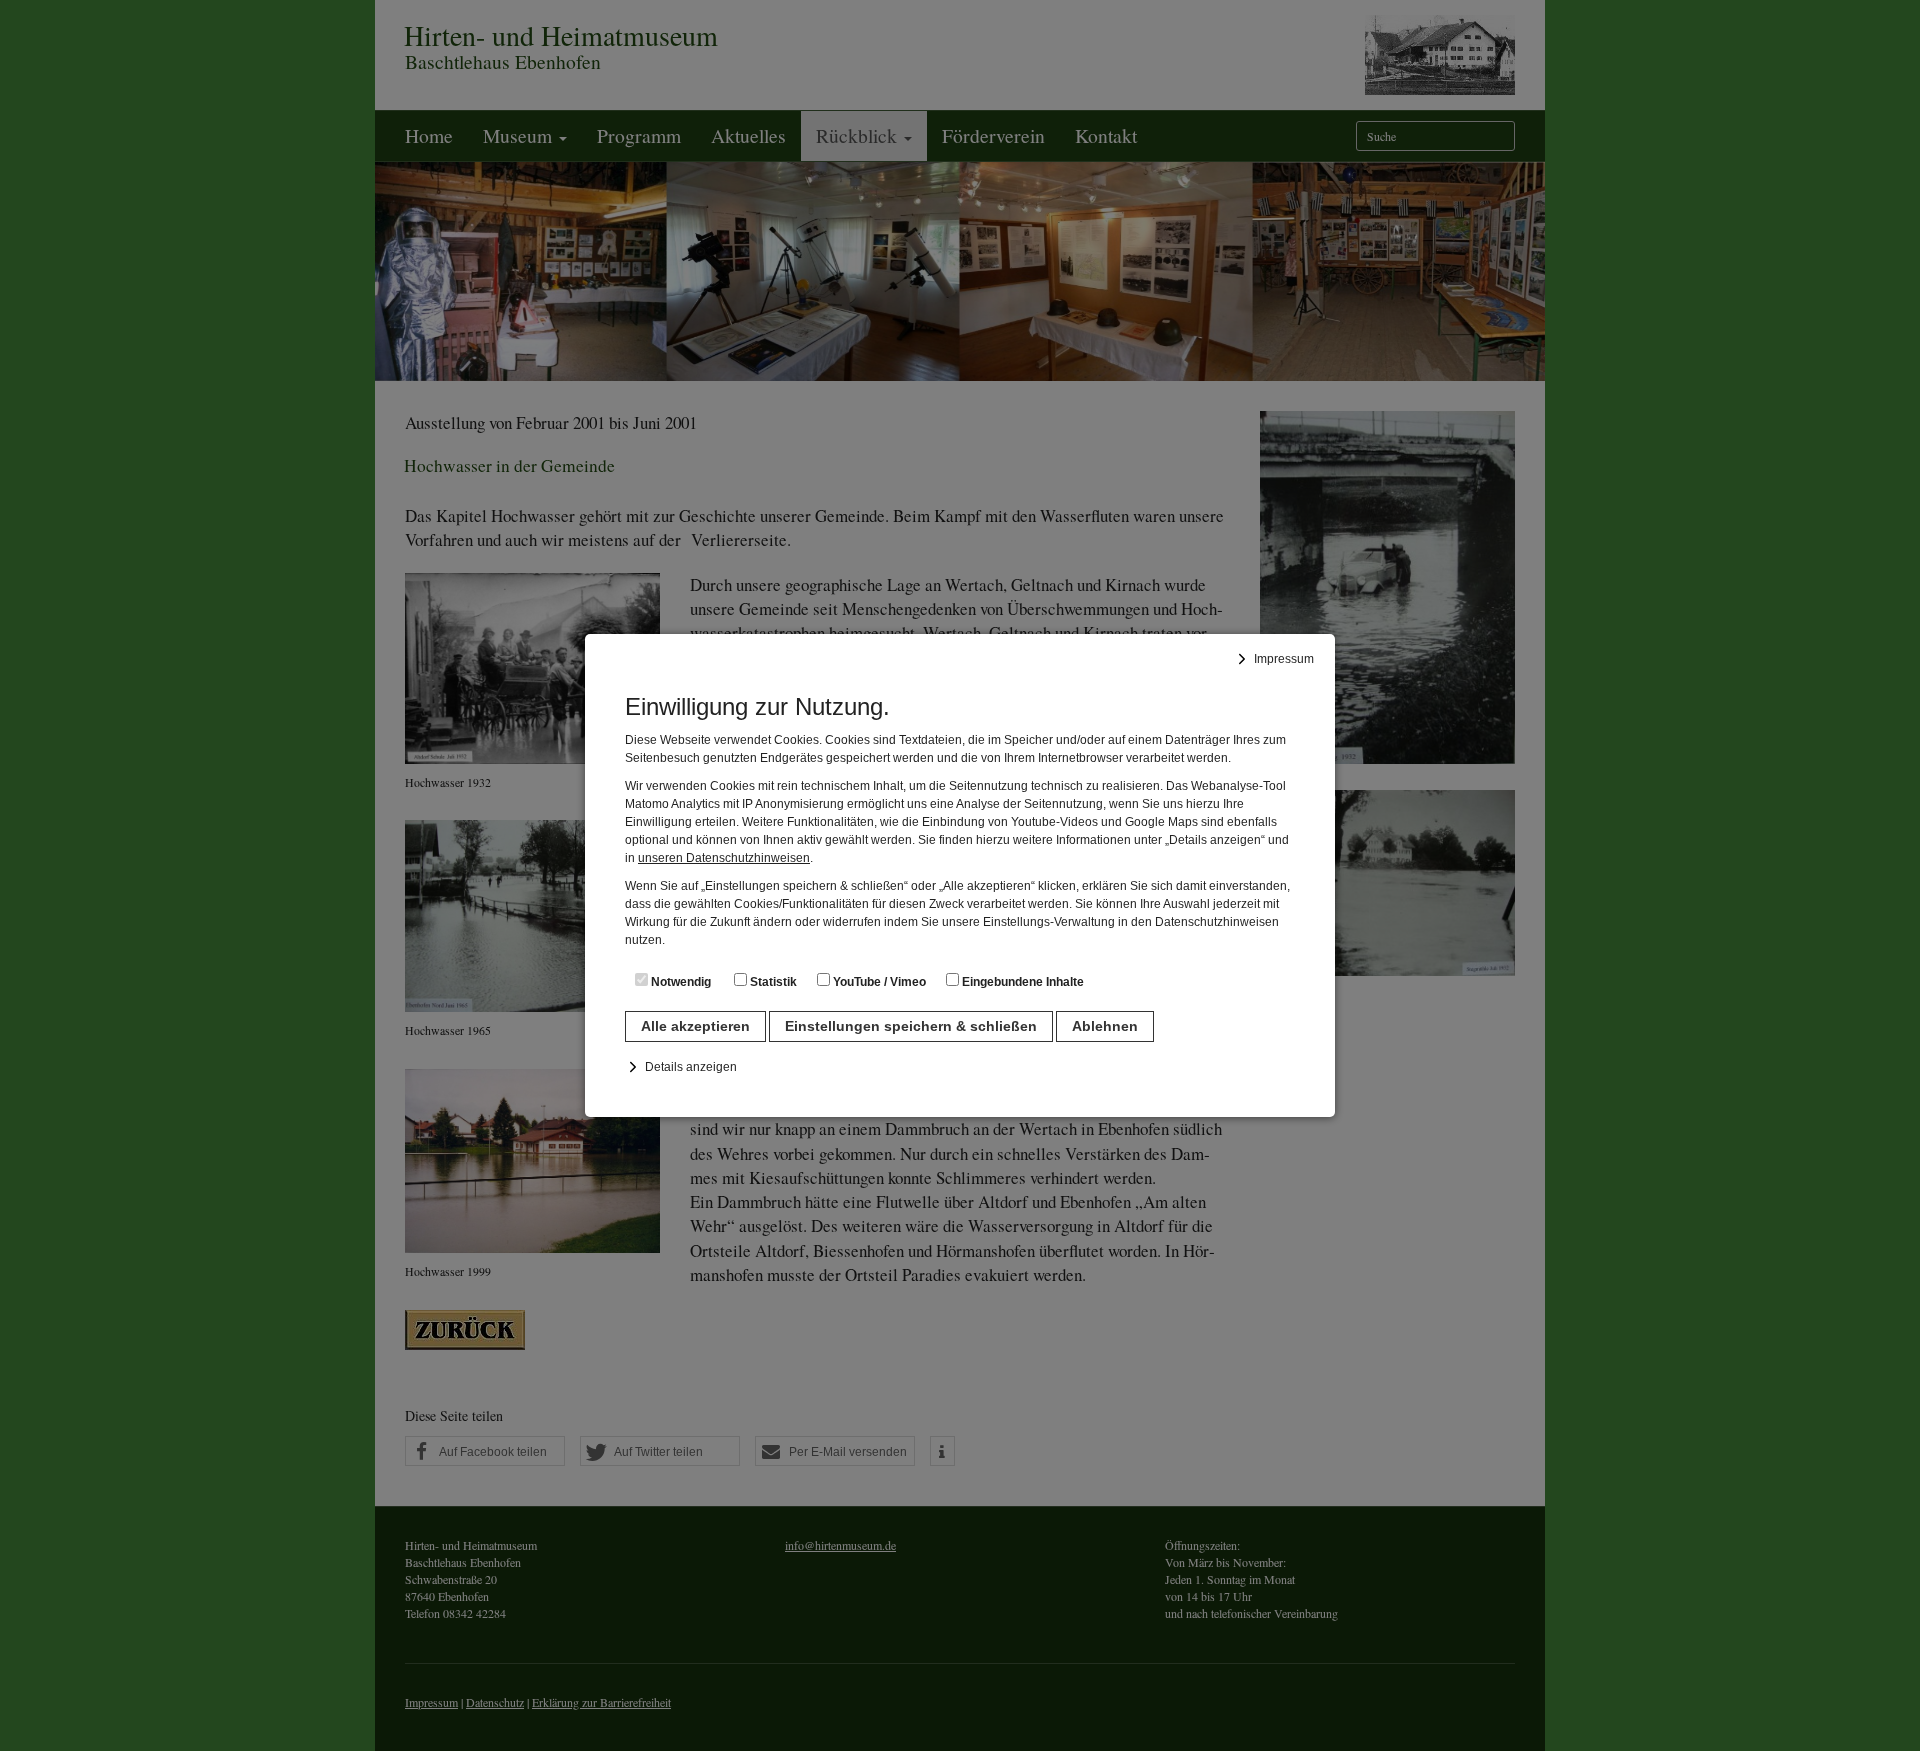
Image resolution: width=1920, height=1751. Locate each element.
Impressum (1284, 659)
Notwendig (679, 982)
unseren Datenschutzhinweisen (724, 858)
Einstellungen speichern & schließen (911, 1026)
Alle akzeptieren (695, 1026)
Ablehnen (1105, 1026)
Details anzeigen (691, 1067)
